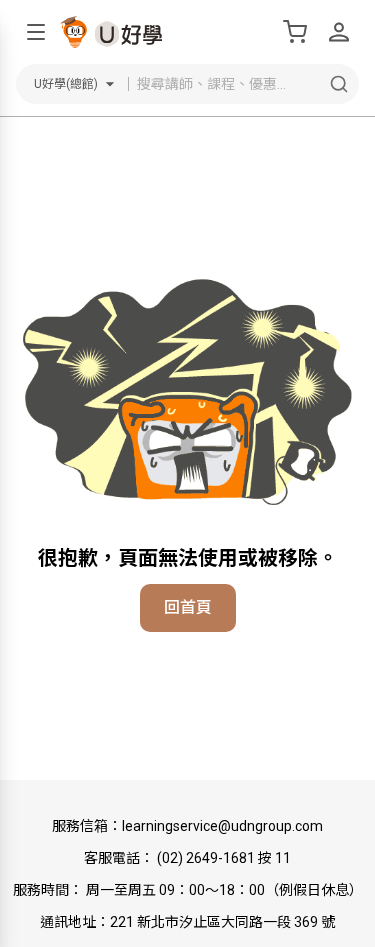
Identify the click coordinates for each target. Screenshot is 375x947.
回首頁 (188, 607)
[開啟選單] (36, 32)
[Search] (339, 84)
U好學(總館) (66, 84)
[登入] (339, 32)
